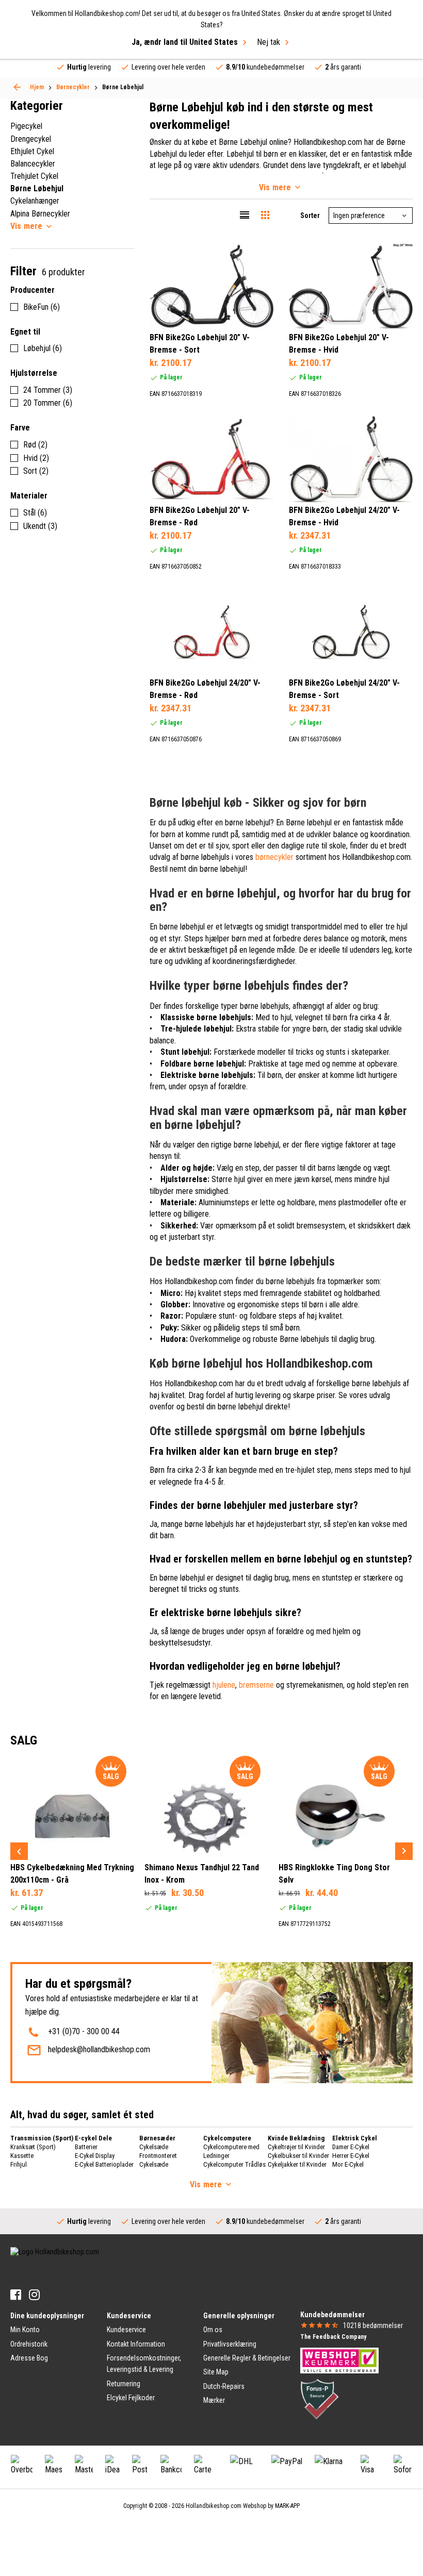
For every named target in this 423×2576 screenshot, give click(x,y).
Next (404, 1851)
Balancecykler (33, 164)
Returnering (124, 2384)
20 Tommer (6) (48, 403)
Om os (213, 2330)
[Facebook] (16, 2295)
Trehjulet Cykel (34, 176)
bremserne (256, 1685)
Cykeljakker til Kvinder (297, 2164)
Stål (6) (35, 513)
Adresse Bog (29, 2358)
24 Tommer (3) (48, 390)
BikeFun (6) (42, 307)
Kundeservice (126, 2330)
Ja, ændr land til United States (185, 42)
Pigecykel (26, 126)
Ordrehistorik (29, 2344)
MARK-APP (287, 2506)
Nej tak (269, 42)
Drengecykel (31, 139)
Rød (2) (35, 445)
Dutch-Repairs (224, 2386)
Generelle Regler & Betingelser (247, 2358)
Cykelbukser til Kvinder (298, 2156)
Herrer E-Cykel (351, 2156)
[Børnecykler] (17, 87)
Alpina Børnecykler (40, 214)
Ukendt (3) (40, 526)
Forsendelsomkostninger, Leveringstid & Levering (144, 2364)
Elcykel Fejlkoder (131, 2398)
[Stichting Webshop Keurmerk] (339, 2360)
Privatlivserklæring (230, 2344)
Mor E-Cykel (348, 2164)
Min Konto (25, 2330)
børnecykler (274, 857)
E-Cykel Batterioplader (104, 2164)
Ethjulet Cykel (32, 151)
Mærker (214, 2400)
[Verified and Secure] (320, 2399)
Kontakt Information (136, 2344)
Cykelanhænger (35, 201)
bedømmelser (373, 2325)
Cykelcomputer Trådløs (234, 2164)
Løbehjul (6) (43, 348)
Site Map (216, 2372)
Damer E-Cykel (351, 2147)
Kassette (22, 2156)
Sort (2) (36, 471)
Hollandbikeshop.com (214, 2506)
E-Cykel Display (95, 2156)
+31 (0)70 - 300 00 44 (84, 2031)
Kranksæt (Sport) (33, 2147)
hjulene (224, 1685)
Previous (19, 1851)
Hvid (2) (36, 458)
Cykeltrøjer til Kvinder (296, 2147)
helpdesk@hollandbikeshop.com (99, 2049)
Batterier (86, 2147)
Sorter (310, 215)
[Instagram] (34, 2295)
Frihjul (19, 2164)
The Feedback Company (333, 2337)
